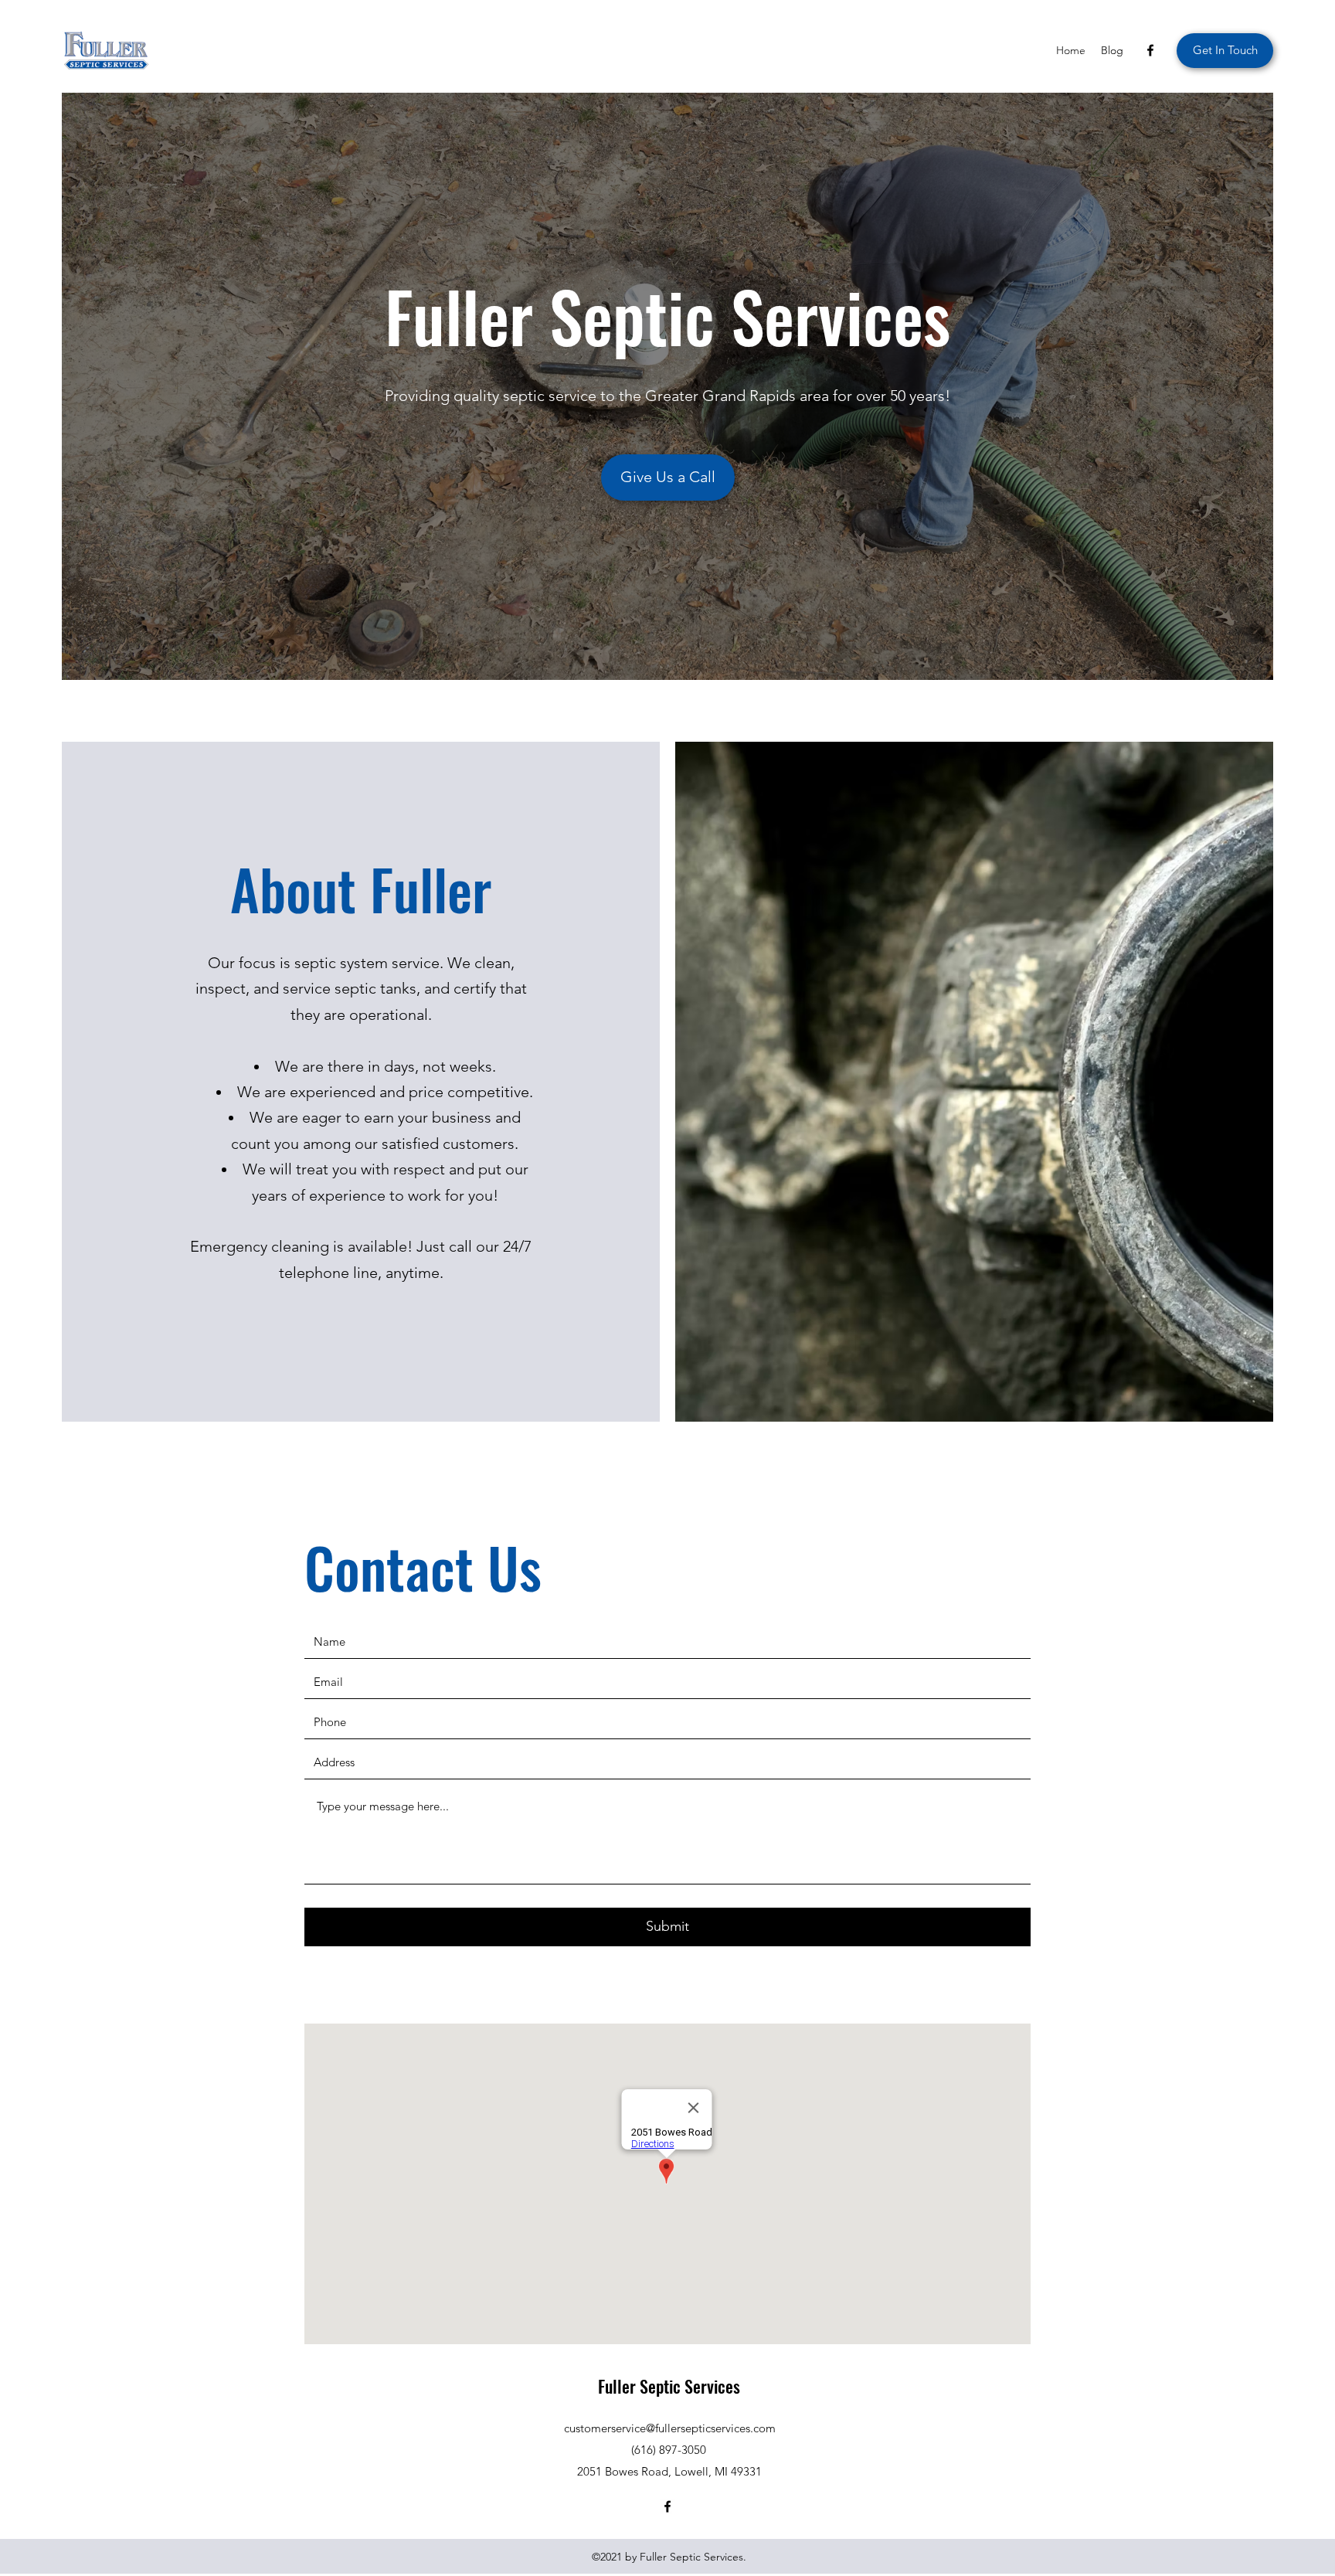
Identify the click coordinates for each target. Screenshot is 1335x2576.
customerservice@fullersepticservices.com (670, 2428)
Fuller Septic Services (669, 2386)
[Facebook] (1150, 50)
